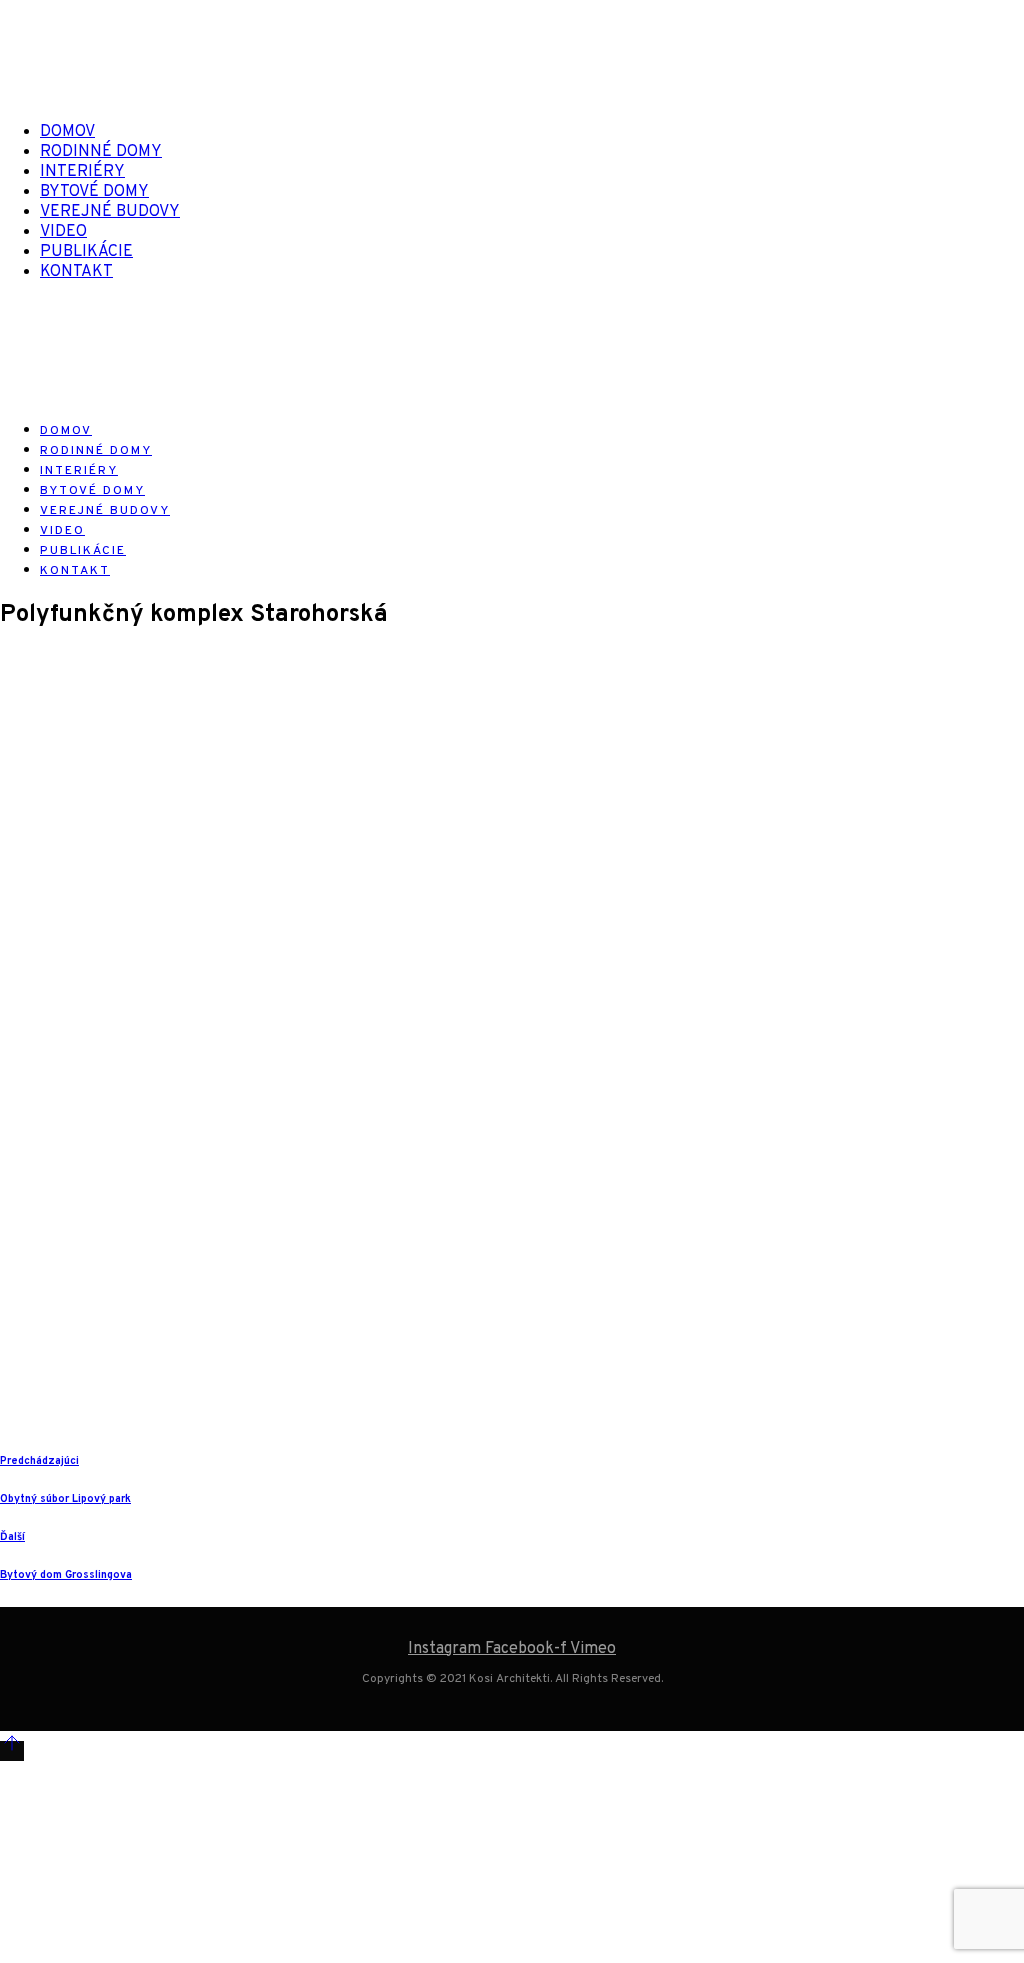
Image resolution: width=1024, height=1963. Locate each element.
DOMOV (67, 132)
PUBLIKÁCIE (86, 252)
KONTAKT (76, 272)
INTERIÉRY (82, 172)
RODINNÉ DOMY (101, 152)
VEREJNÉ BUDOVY (110, 212)
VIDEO (63, 232)
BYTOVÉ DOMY (94, 192)
